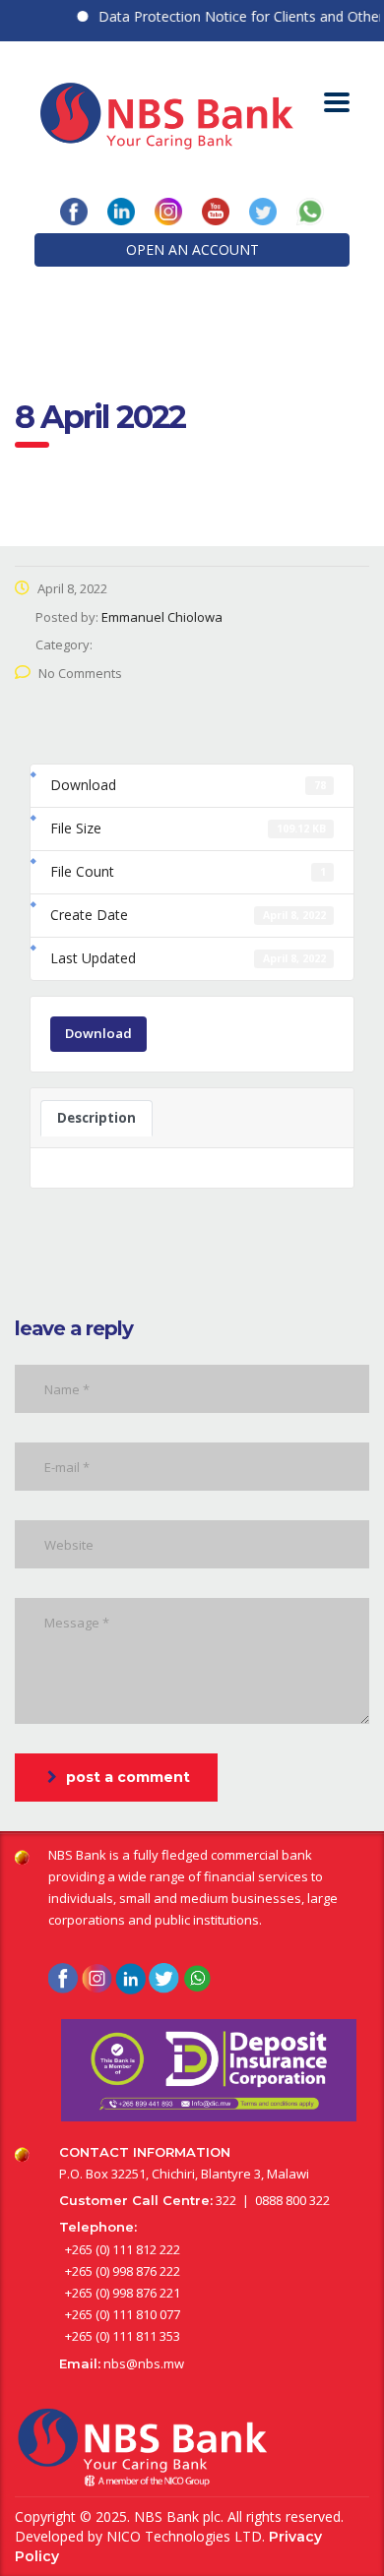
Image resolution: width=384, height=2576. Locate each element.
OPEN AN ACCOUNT (192, 249)
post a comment (128, 1777)
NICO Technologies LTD (184, 2536)
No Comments (80, 673)
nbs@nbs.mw (144, 2363)
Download (98, 1033)
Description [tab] (96, 1118)
